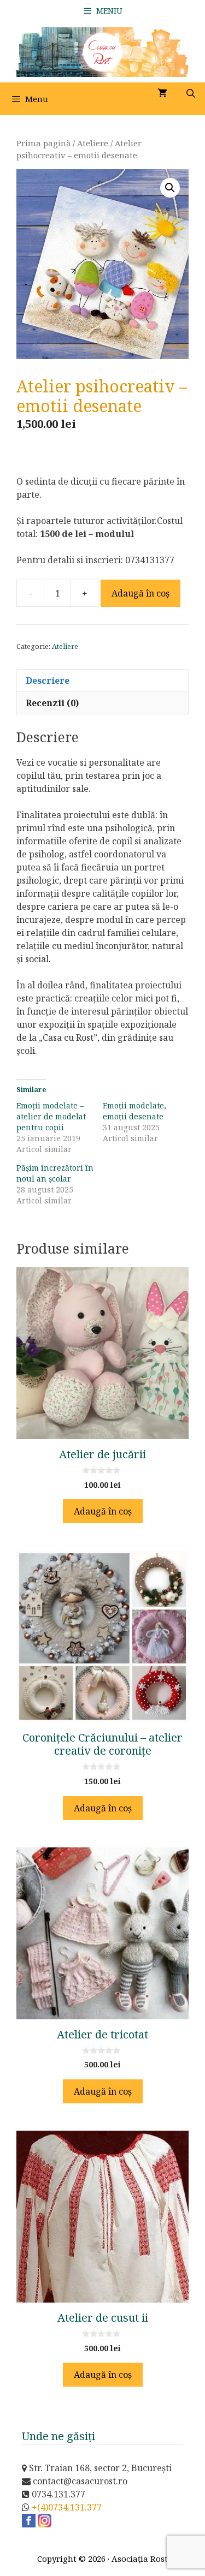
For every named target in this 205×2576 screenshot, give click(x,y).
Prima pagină (43, 143)
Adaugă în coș (140, 593)
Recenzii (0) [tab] (52, 703)
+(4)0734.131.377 (67, 2507)
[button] (170, 188)
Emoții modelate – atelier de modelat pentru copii (51, 1116)
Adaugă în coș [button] (103, 1511)
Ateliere (93, 143)
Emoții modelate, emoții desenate (134, 1111)
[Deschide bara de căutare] (191, 93)
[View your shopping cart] (162, 93)
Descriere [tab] (48, 681)
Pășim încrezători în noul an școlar (55, 1173)
